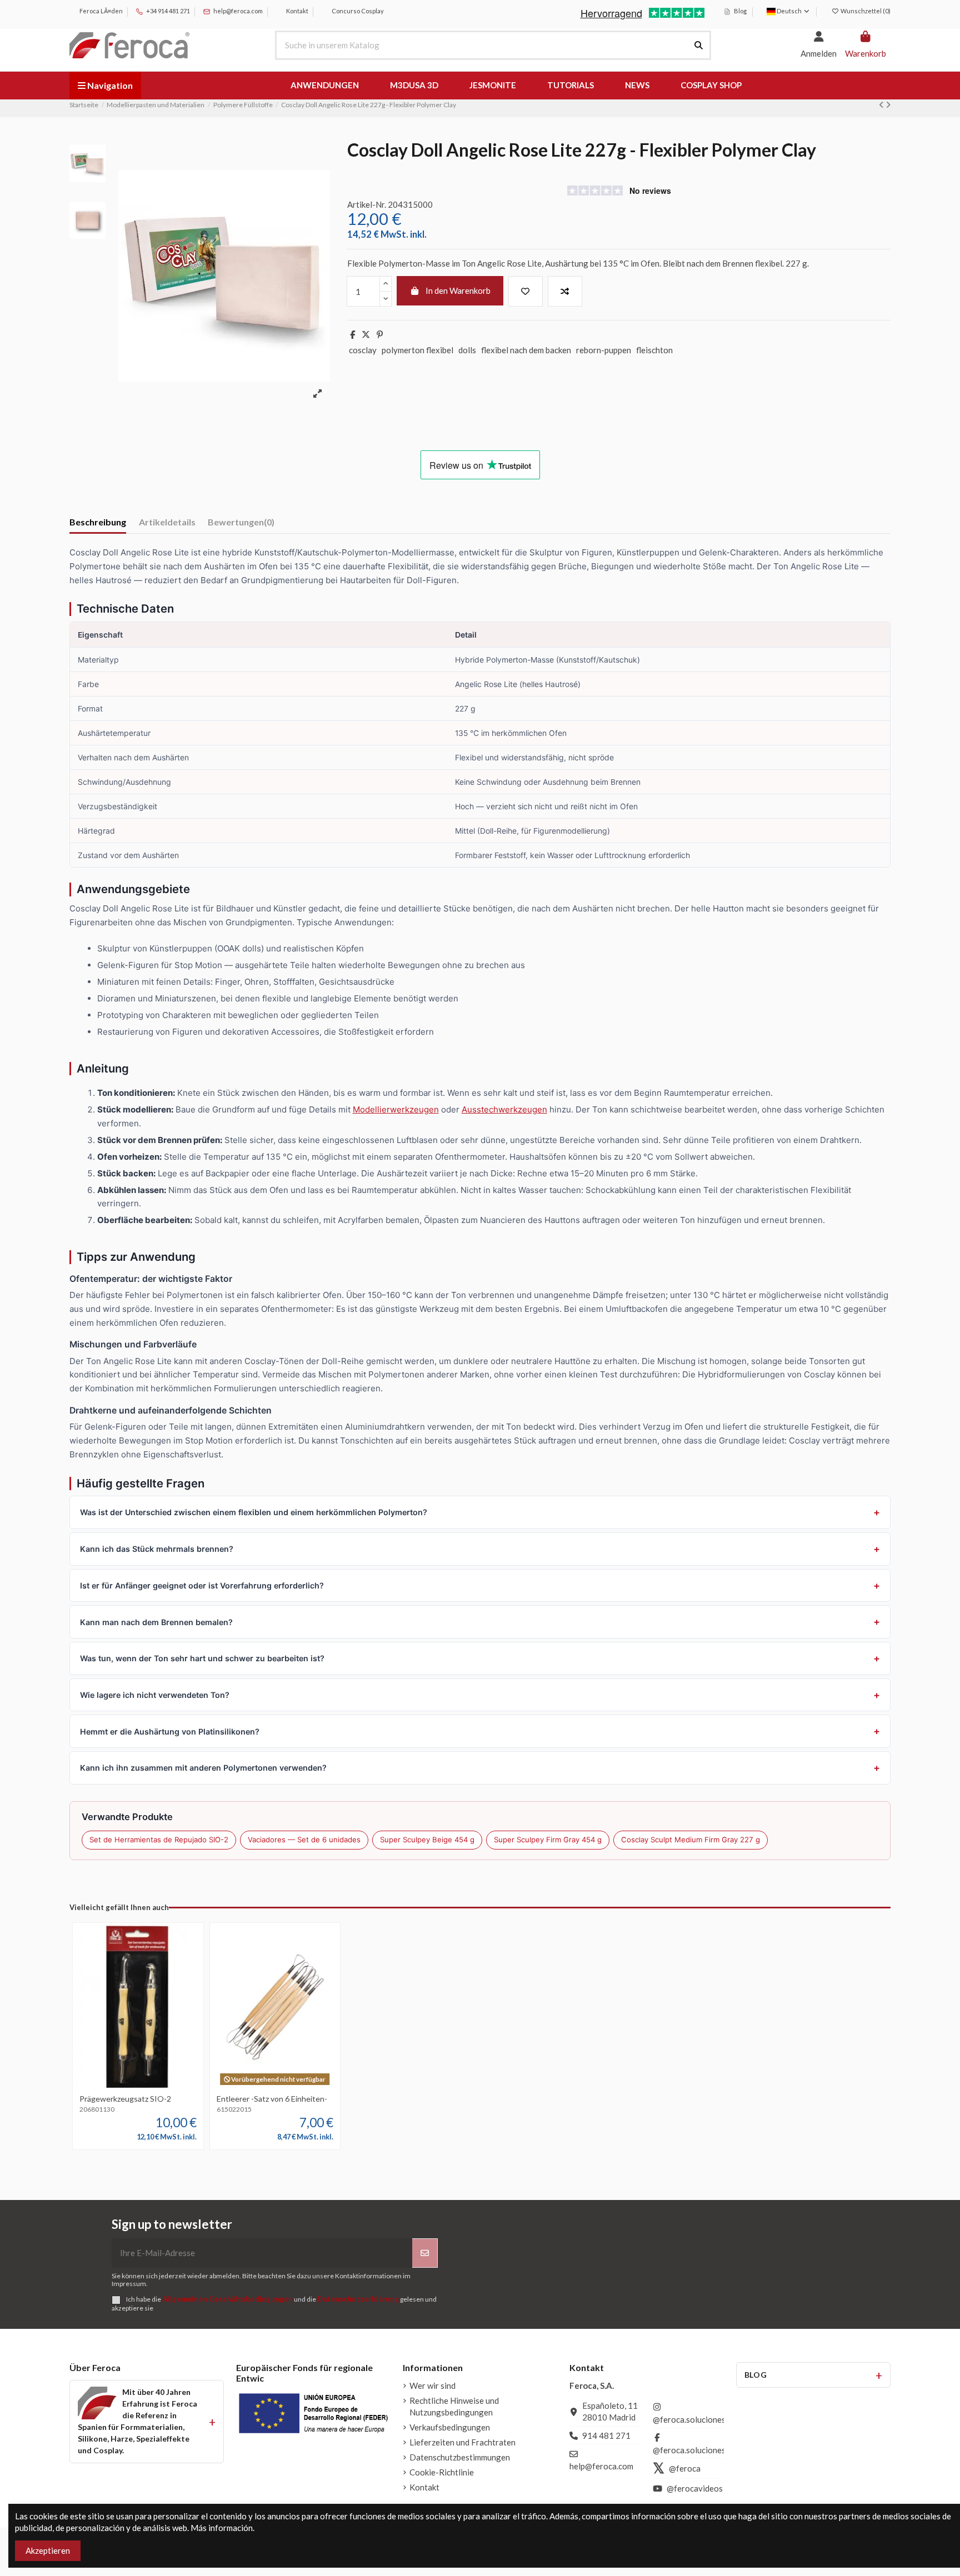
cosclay (363, 350)
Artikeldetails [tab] (167, 522)
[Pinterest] (380, 334)
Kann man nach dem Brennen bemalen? (156, 1622)
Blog (740, 11)
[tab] (241, 524)
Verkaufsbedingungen (450, 2427)
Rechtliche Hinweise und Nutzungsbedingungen (454, 2406)
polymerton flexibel (417, 350)
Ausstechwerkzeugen (504, 1109)
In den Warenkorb (458, 290)
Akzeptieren (48, 2550)
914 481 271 (606, 2435)
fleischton (654, 350)
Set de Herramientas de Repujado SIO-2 (159, 1840)
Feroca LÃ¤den (101, 11)
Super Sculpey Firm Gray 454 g (548, 1840)
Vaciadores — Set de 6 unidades (304, 1840)
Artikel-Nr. (367, 204)
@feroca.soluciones (689, 2419)
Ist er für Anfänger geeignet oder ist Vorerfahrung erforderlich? (202, 1585)
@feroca (685, 2468)
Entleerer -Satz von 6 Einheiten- (272, 2099)
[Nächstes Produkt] (888, 104)
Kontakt (297, 11)
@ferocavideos (695, 2488)
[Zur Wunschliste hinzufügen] (526, 291)
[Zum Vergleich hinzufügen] (565, 291)
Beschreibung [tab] (98, 522)
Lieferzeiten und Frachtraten (462, 2442)
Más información (222, 2528)
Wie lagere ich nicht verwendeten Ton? (155, 1695)
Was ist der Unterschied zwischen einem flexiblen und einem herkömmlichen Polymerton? (254, 1512)
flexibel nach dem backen (526, 350)
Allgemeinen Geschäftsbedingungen (227, 2299)
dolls (467, 350)
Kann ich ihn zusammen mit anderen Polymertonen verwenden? (203, 1768)
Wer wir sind (432, 2385)
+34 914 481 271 (167, 11)
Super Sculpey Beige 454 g (427, 1840)
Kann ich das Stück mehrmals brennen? (157, 1549)
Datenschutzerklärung (358, 2299)
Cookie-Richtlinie (442, 2472)
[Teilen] (352, 334)
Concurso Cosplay (357, 11)
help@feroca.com (238, 11)
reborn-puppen (604, 350)
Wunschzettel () (865, 11)
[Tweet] (366, 334)
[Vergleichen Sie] (137, 2085)
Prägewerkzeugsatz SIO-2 (125, 2099)
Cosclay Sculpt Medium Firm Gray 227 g (691, 1840)
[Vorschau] (154, 2085)
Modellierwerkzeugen (396, 1109)
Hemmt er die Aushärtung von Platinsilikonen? (170, 1731)
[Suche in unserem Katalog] (699, 45)
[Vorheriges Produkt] (882, 104)
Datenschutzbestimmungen (460, 2457)
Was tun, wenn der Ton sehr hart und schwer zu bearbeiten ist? (202, 1658)
